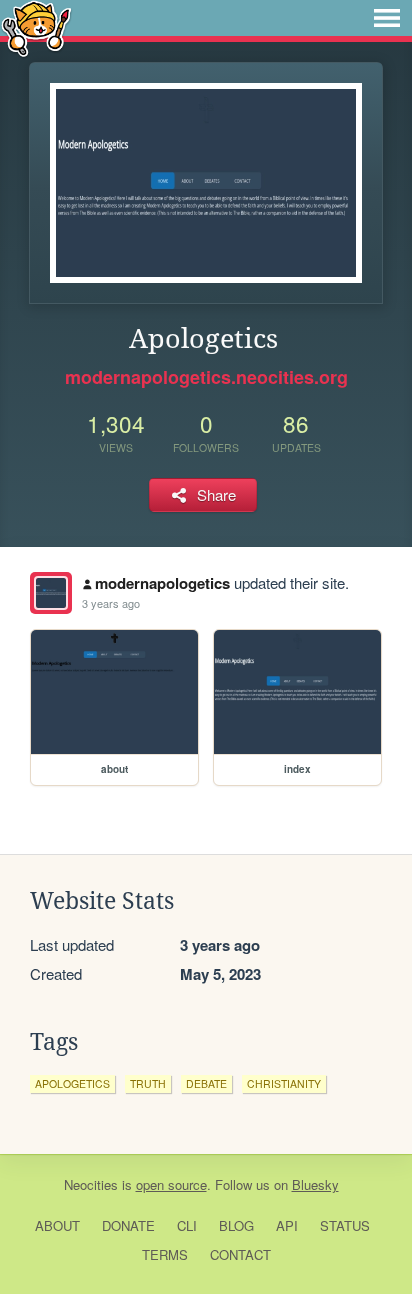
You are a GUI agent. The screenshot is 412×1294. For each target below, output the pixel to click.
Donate (128, 1225)
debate (206, 1083)
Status (345, 1225)
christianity (284, 1083)
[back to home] (36, 27)
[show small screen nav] (387, 18)
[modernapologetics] (51, 593)
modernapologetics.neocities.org (206, 377)
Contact (240, 1254)
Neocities (91, 1184)
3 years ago (111, 603)
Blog (236, 1225)
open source (171, 1184)
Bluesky (315, 1184)
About (57, 1225)
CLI (187, 1225)
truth (148, 1083)
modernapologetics (162, 583)
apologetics (72, 1083)
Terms (165, 1254)
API (287, 1225)
